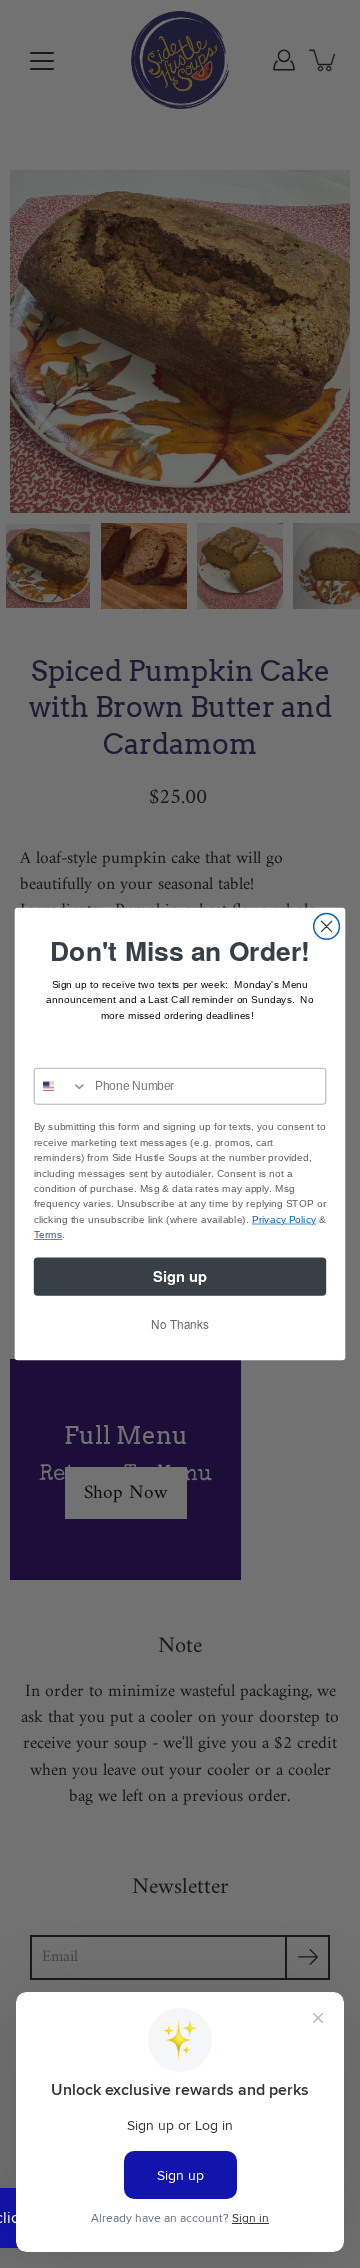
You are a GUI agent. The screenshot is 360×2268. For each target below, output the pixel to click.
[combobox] (61, 1086)
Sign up (180, 1276)
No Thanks (179, 1323)
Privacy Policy (284, 1219)
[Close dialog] (327, 927)
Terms (48, 1235)
